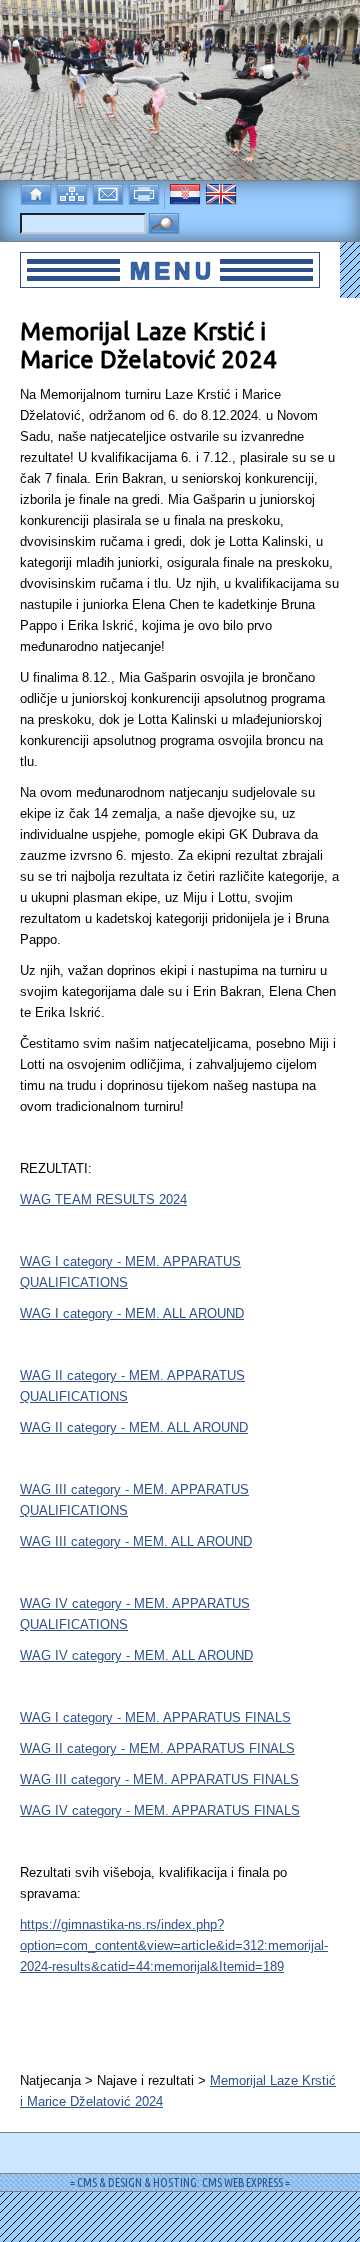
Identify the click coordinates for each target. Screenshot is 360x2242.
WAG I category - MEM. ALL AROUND (132, 1313)
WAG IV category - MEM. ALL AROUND (136, 1655)
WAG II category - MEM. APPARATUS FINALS (157, 1748)
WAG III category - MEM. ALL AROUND (136, 1541)
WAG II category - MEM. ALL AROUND (134, 1427)
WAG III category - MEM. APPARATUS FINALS (159, 1779)
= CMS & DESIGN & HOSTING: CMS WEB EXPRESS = (180, 2182)
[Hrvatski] (187, 192)
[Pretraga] (164, 224)
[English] (223, 192)
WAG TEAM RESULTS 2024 (103, 1199)
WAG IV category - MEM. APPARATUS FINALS (160, 1810)
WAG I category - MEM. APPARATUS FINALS (155, 1717)
